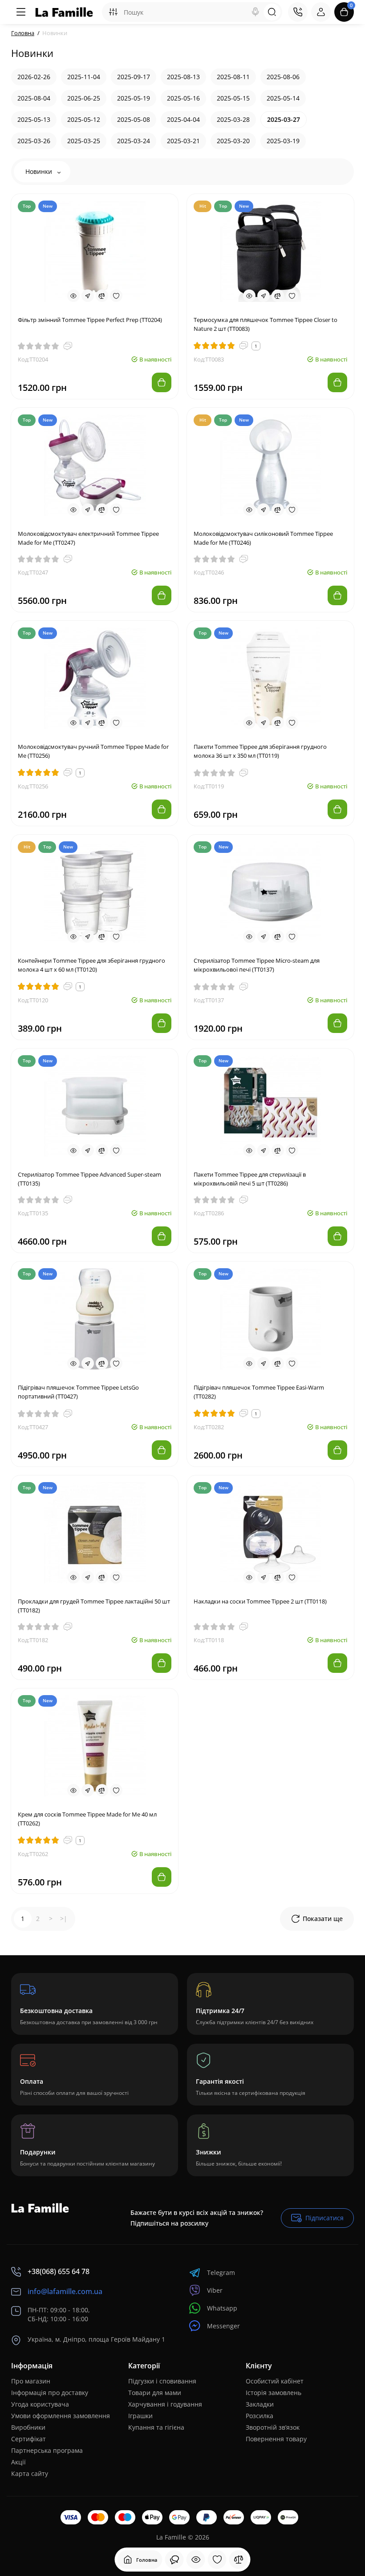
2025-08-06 (283, 77)
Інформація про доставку (50, 2393)
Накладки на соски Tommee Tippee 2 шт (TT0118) (260, 1601)
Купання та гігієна (156, 2427)
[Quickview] (73, 296)
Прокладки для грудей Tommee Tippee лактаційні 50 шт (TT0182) (94, 1606)
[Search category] (113, 12)
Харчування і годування (165, 2404)
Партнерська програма (47, 2450)
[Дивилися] (174, 2560)
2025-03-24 (134, 141)
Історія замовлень (274, 2393)
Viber (215, 2290)
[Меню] (21, 12)
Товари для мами (155, 2393)
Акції (18, 2462)
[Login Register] (321, 12)
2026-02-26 (34, 77)
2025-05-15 (233, 98)
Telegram (221, 2273)
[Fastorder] (88, 296)
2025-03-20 (233, 141)
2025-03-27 (284, 119)
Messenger (223, 2326)
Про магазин (31, 2381)
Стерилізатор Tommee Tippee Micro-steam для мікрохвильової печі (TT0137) (257, 965)
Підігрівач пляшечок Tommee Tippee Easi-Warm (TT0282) (259, 1392)
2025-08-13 (183, 77)
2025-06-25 (84, 98)
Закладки (260, 2404)
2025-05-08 (134, 119)
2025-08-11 (233, 77)
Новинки (40, 171)
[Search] (255, 12)
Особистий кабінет (275, 2381)
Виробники (28, 2427)
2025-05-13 (34, 119)
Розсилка (260, 2416)
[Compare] (102, 296)
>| (64, 1919)
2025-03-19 (283, 141)
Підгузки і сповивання (162, 2381)
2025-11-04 (84, 77)
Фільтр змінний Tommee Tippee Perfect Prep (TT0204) (90, 320)
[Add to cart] (162, 382)
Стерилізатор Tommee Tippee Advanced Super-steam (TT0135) (89, 1179)
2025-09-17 (134, 77)
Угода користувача (40, 2404)
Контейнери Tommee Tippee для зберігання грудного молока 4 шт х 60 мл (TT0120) (91, 965)
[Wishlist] (116, 296)
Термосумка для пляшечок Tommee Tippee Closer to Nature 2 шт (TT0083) (266, 324)
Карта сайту (30, 2474)
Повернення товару (276, 2439)
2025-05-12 (84, 119)
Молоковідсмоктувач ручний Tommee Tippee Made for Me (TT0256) (93, 751)
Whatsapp (222, 2308)
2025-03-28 (233, 119)
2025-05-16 (183, 98)
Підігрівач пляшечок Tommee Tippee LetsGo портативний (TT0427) (78, 1392)
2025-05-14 (283, 98)
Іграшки (140, 2416)
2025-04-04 (183, 119)
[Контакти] (298, 12)
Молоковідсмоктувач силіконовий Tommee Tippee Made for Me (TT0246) (263, 538)
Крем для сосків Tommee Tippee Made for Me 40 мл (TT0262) (87, 1819)
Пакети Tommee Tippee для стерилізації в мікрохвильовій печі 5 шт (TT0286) (250, 1179)
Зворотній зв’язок (273, 2427)
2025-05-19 (134, 98)
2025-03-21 (183, 141)
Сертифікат (28, 2439)
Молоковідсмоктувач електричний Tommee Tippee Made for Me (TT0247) (88, 538)
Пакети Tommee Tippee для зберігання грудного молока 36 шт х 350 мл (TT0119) (260, 751)
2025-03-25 (84, 141)
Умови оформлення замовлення (61, 2416)
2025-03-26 (34, 141)
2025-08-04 (34, 98)
